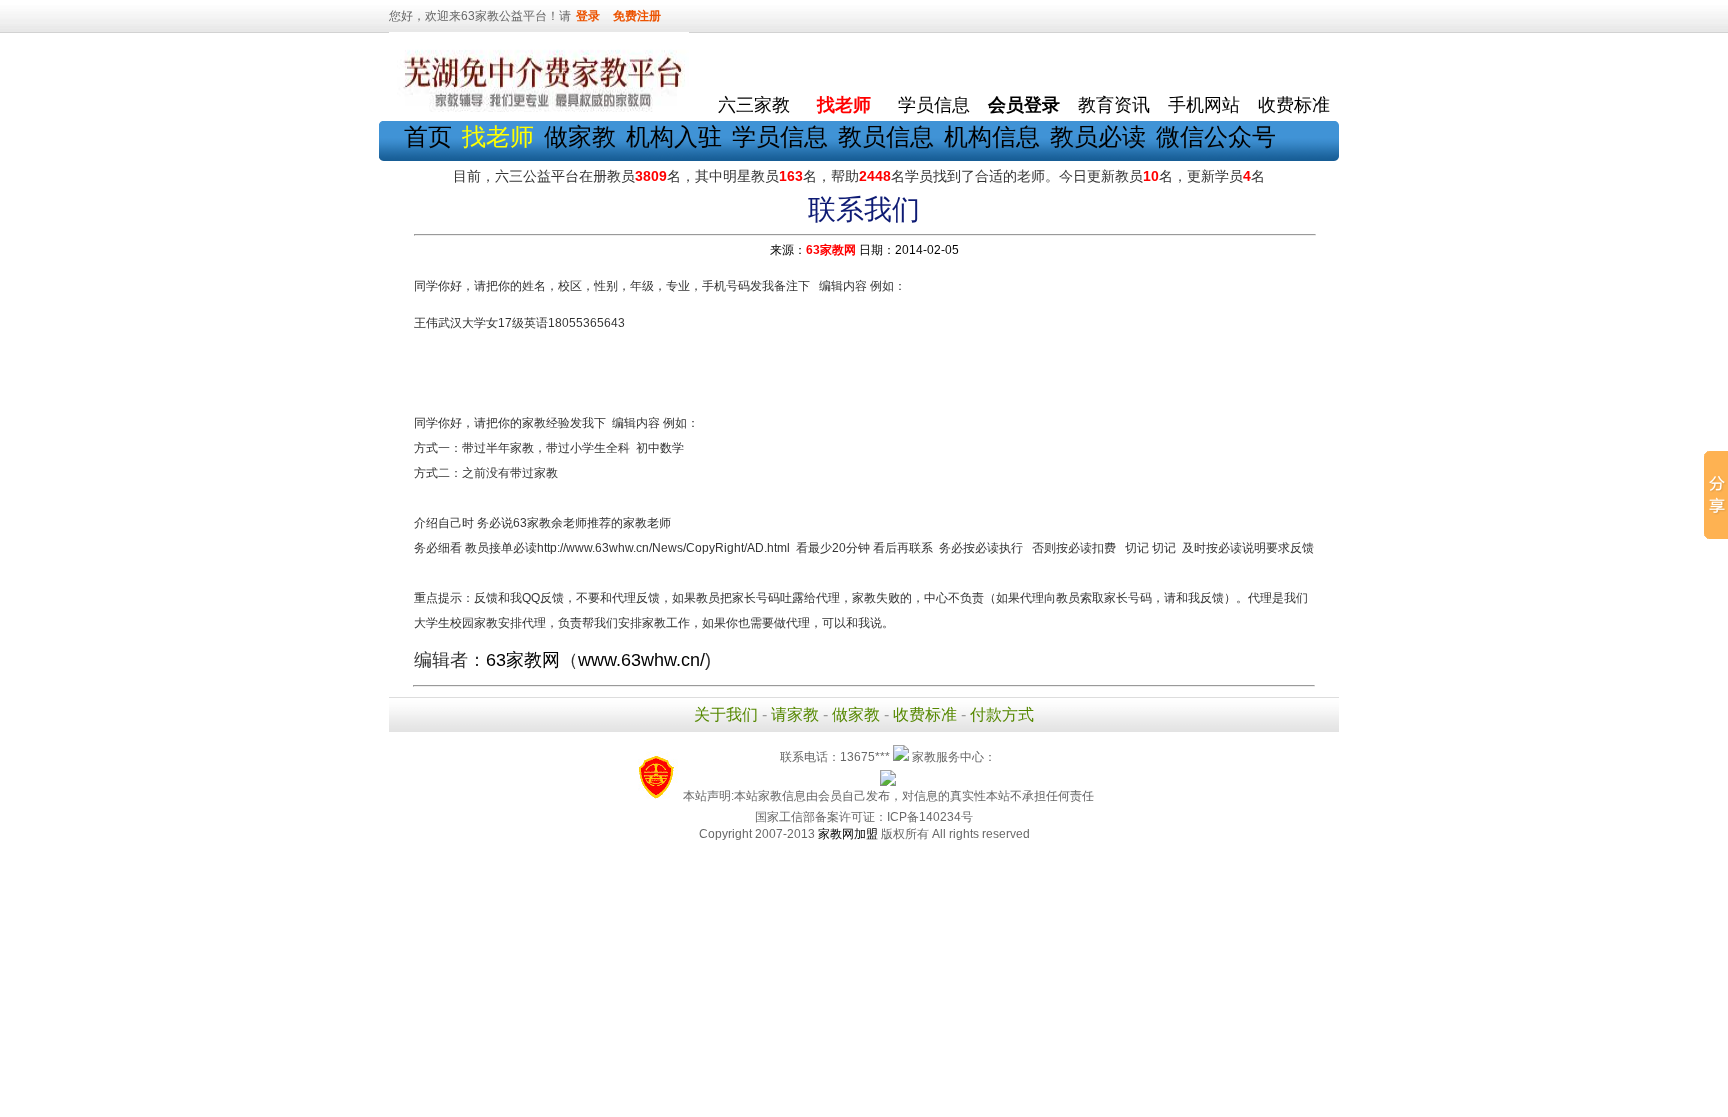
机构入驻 (674, 136)
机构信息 (992, 136)
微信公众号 (1216, 136)
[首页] (754, 60)
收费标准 (1294, 105)
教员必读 (1098, 136)
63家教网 (831, 250)
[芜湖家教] (539, 108)
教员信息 (886, 136)
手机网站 (1204, 105)
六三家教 (754, 105)
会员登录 (1024, 105)
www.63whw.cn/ (641, 660)
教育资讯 (1114, 105)
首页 (428, 136)
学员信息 (934, 105)
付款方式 (1002, 714)
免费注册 (637, 16)
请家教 (795, 714)
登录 (588, 16)
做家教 (580, 136)
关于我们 (726, 714)
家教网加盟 (848, 834)
